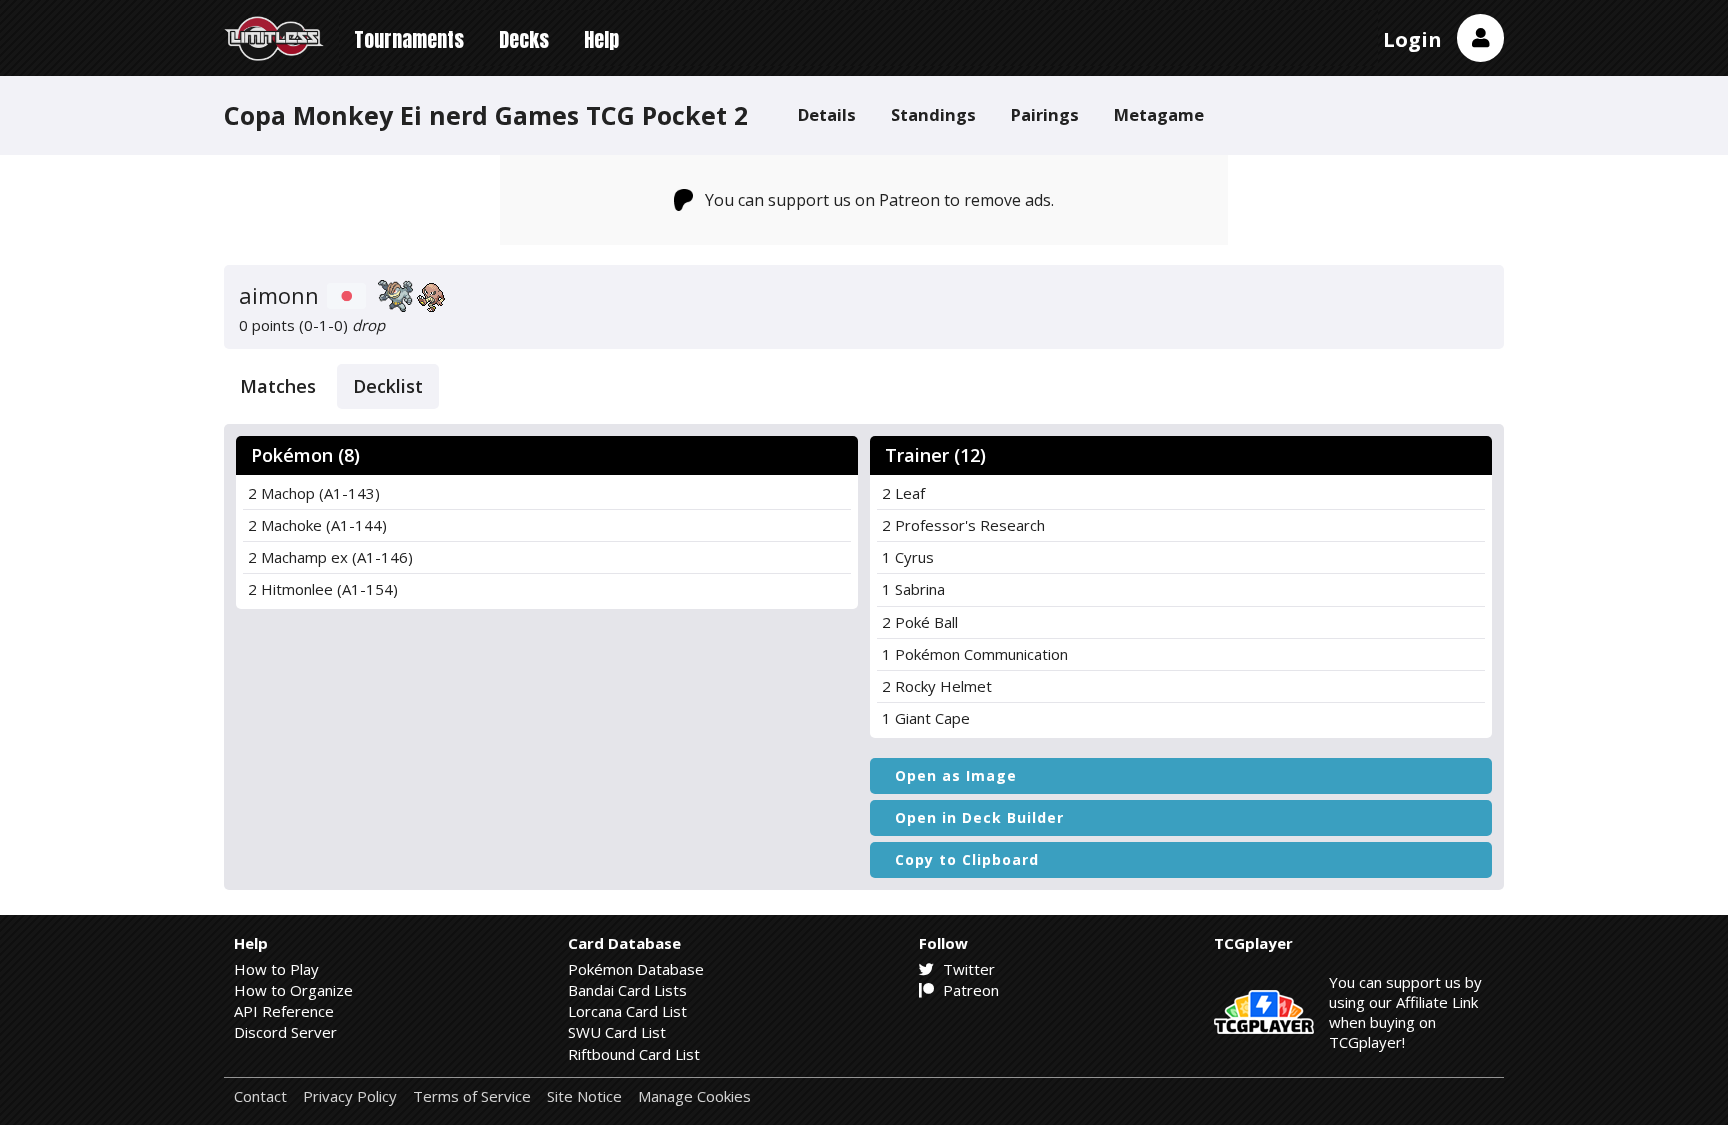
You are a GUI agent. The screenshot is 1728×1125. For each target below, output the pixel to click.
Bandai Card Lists (627, 990)
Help (601, 39)
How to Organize (293, 990)
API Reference (284, 1011)
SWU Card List (617, 1032)
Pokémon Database (636, 969)
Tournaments (409, 39)
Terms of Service (472, 1096)
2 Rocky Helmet (937, 686)
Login (1412, 39)
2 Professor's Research (963, 525)
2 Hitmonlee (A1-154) (323, 589)
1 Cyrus (908, 557)
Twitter (967, 969)
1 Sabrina (913, 589)
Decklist (388, 386)
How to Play (276, 969)
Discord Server (285, 1032)
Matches (278, 386)
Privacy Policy (350, 1096)
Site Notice (584, 1096)
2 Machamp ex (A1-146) (330, 557)
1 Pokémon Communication (975, 654)
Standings (933, 114)
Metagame (1159, 114)
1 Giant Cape (926, 718)
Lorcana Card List (627, 1011)
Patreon (969, 990)
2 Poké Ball (920, 622)
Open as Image (956, 775)
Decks (524, 39)
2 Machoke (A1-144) (317, 525)
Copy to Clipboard (967, 859)
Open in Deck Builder (979, 817)
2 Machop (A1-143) (314, 493)
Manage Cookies (694, 1096)
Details (827, 114)
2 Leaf (903, 493)
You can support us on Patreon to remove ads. (879, 200)
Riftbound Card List (634, 1054)
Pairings (1045, 114)
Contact (260, 1096)
